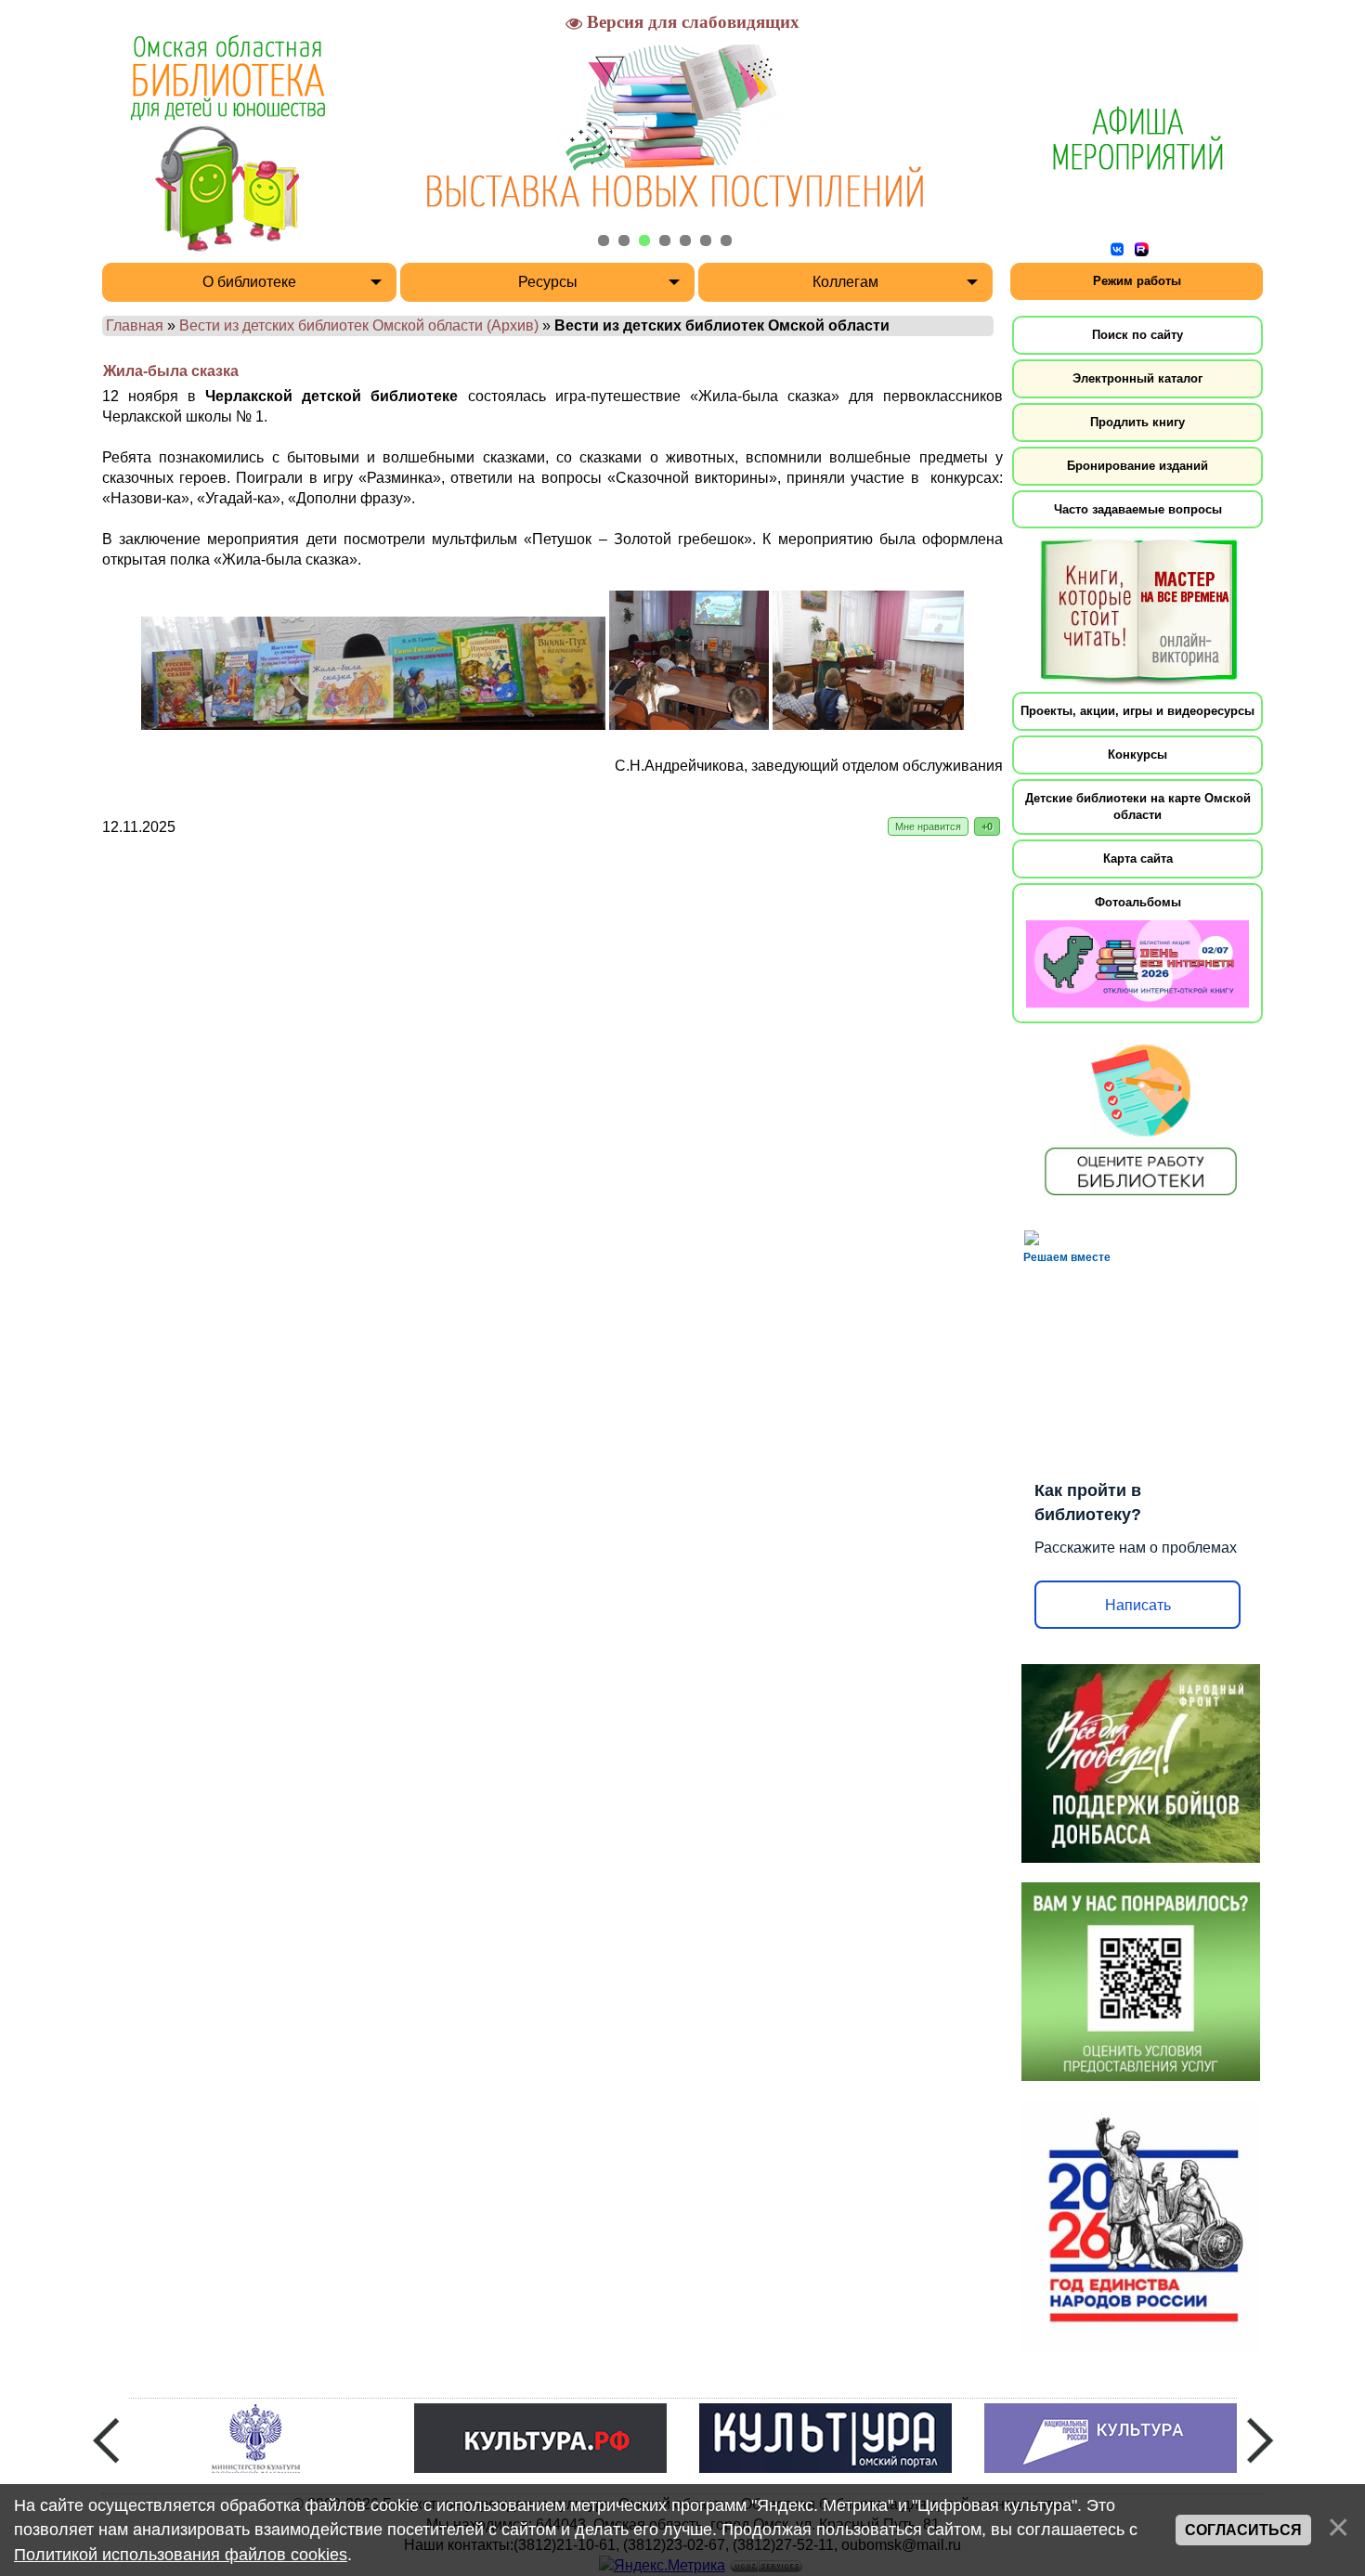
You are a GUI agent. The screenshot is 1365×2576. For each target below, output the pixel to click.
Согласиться (1243, 2530)
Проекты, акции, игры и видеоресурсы (1137, 711)
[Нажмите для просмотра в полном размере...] (373, 725)
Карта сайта (1138, 859)
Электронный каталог (1137, 378)
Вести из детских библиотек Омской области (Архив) (359, 325)
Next (1260, 2440)
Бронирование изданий (1137, 466)
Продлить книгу (1137, 422)
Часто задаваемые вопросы (1138, 509)
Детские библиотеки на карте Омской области (1138, 807)
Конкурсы (1137, 755)
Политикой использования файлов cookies (181, 2555)
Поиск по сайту (1137, 335)
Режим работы (1137, 281)
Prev (106, 2440)
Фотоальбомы (1138, 902)
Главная (135, 325)
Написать (1138, 1605)
